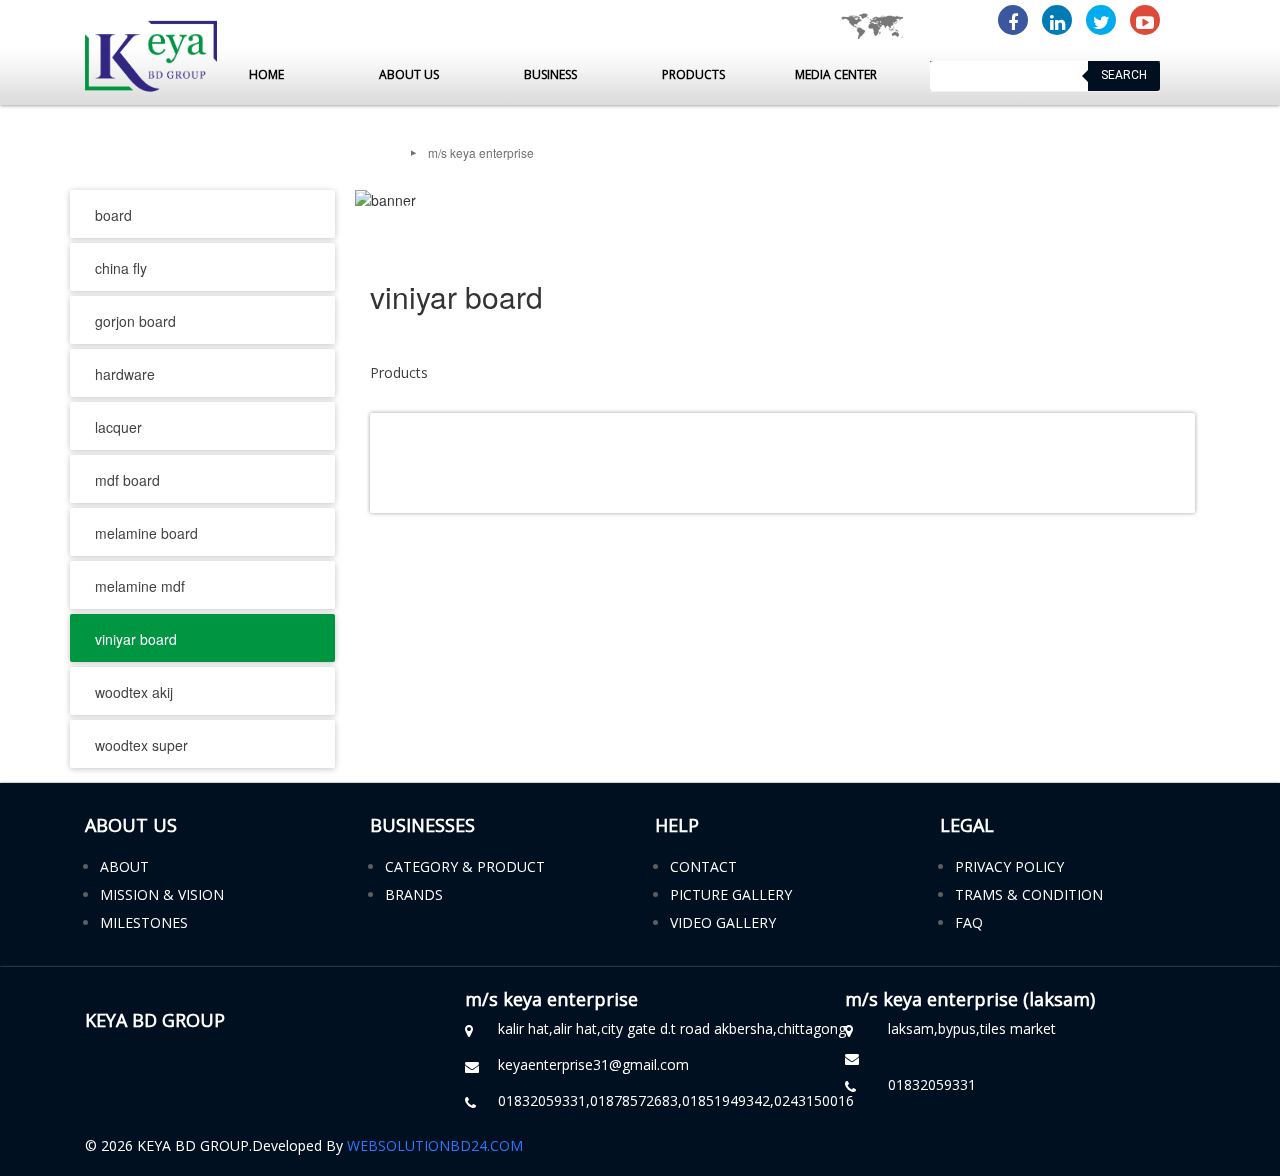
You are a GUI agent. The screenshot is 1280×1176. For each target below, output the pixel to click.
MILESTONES (144, 922)
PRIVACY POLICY (1009, 866)
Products (693, 74)
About (124, 866)
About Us (409, 74)
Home (266, 74)
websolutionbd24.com (435, 1145)
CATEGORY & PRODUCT (465, 866)
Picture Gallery (731, 894)
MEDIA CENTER (836, 74)
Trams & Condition (1029, 894)
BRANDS (414, 894)
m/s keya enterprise (481, 152)
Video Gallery (723, 922)
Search (1124, 75)
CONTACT (703, 866)
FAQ (969, 922)
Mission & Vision (162, 894)
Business (550, 74)
